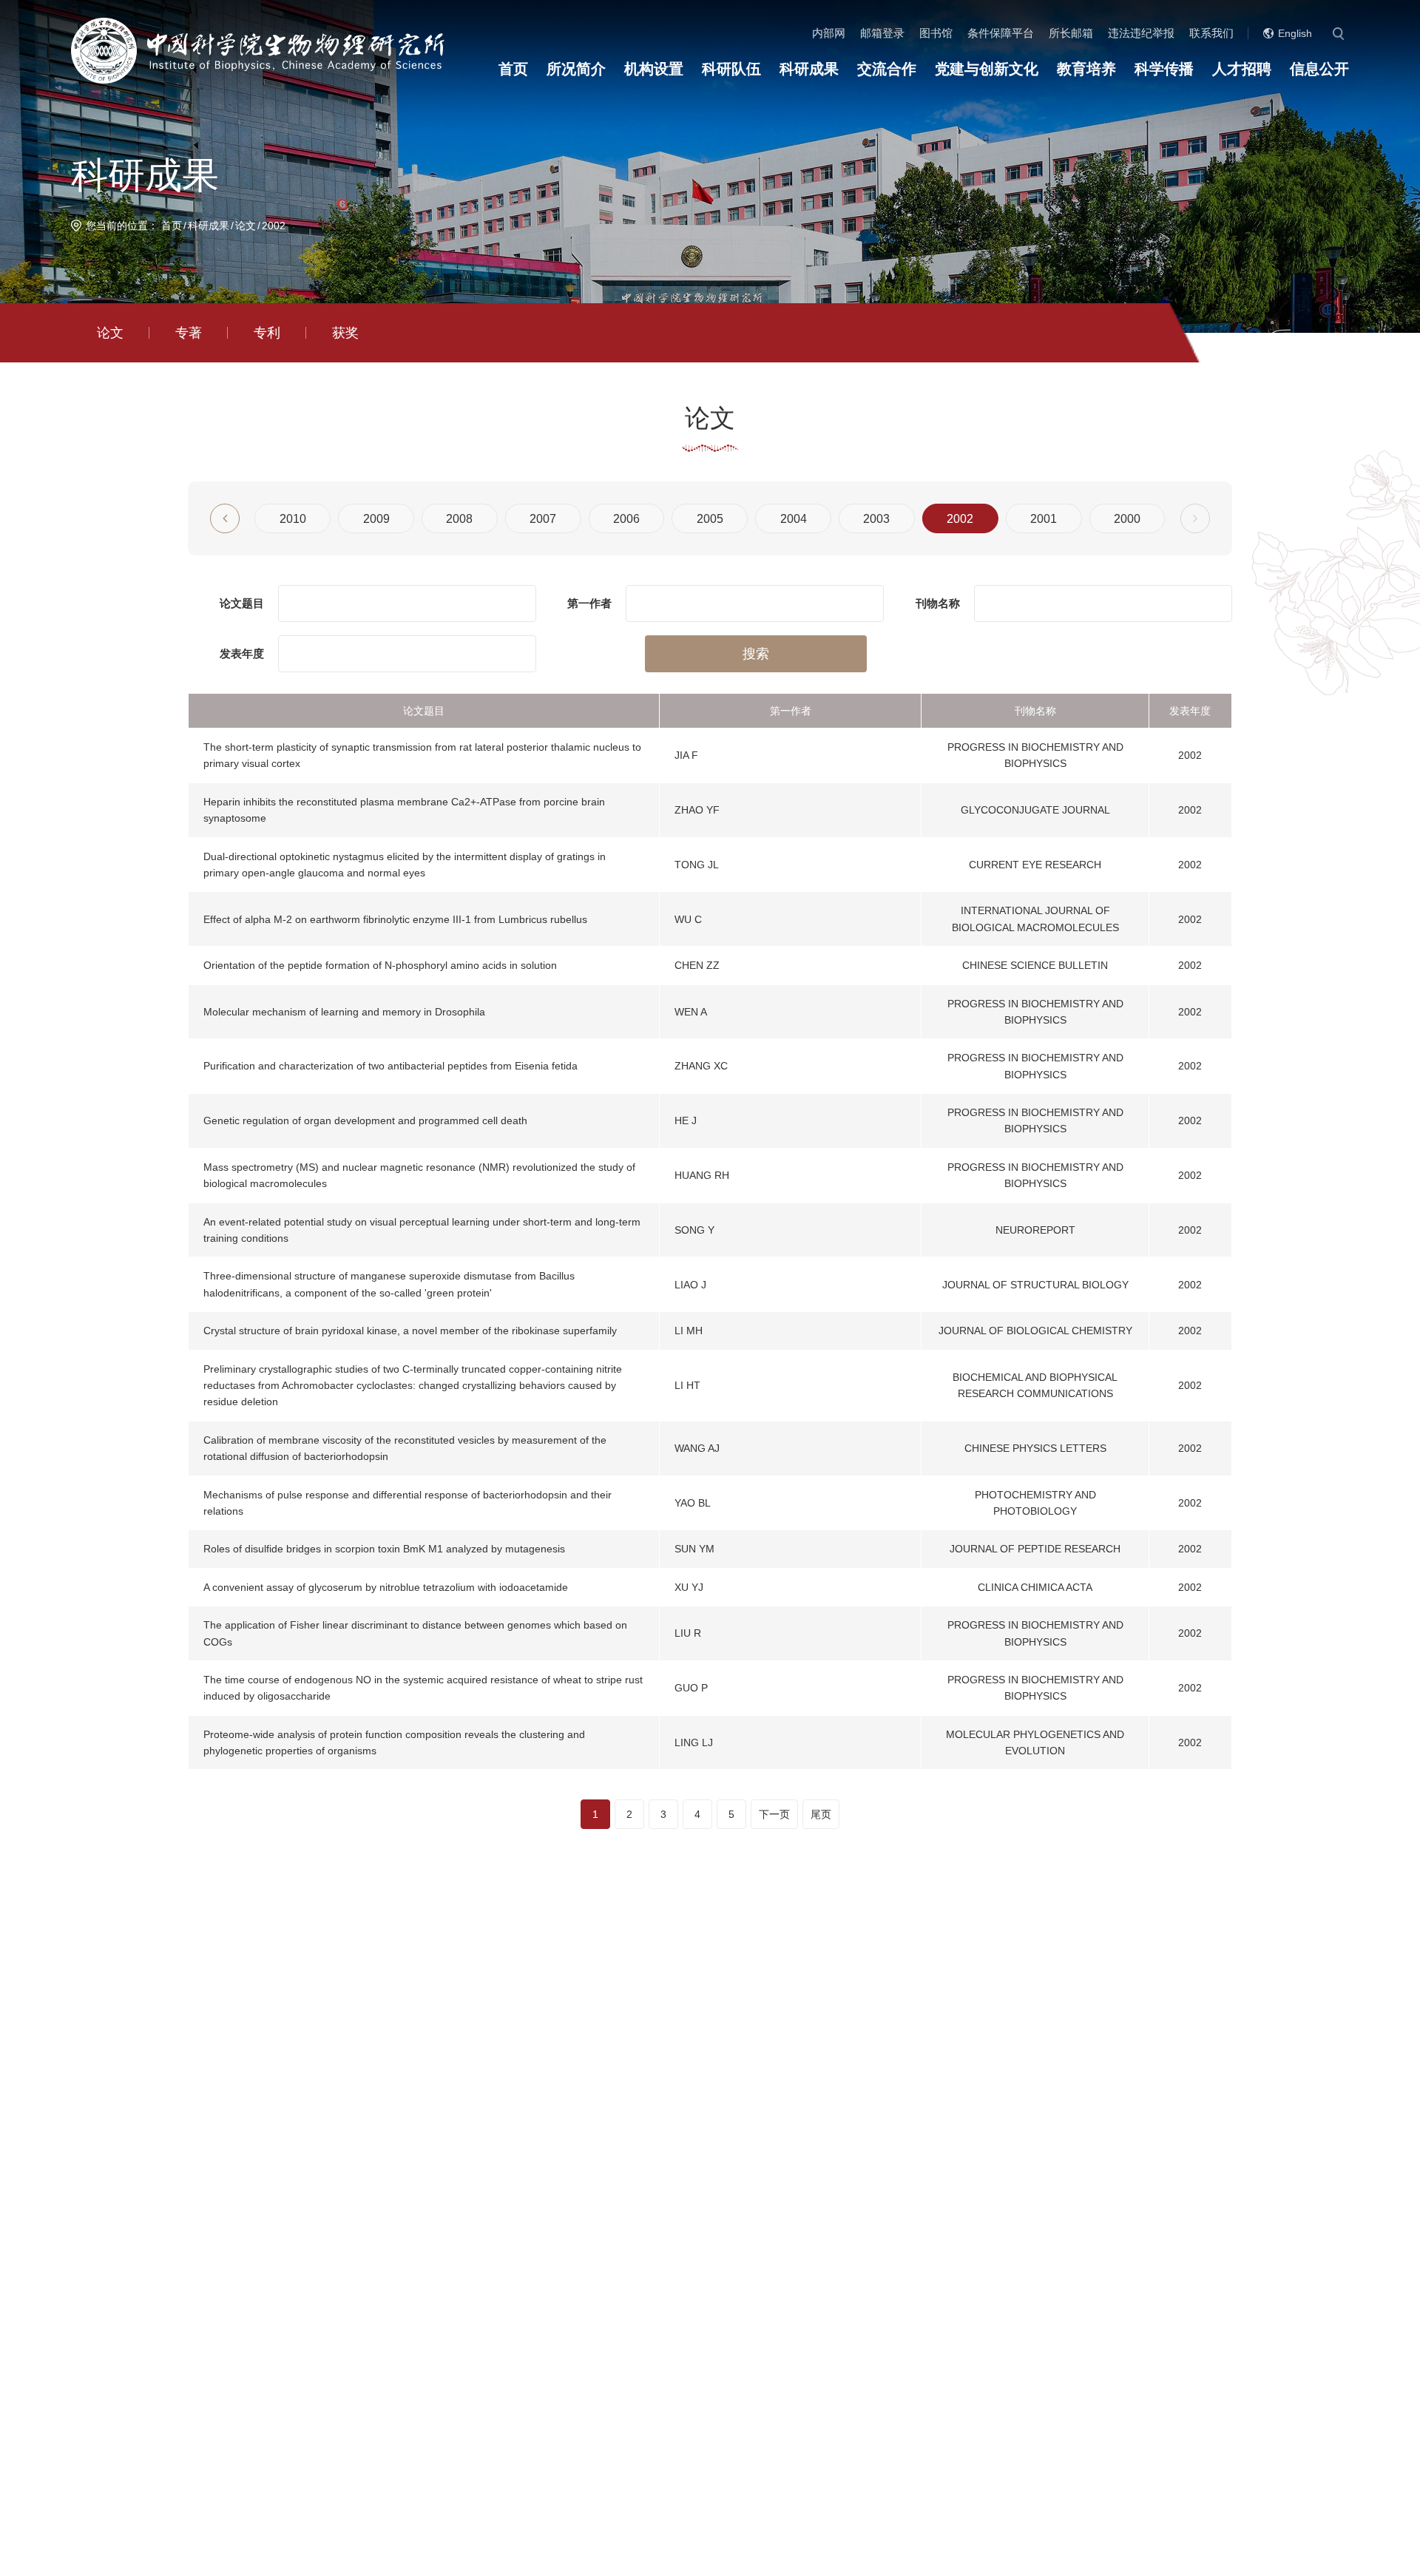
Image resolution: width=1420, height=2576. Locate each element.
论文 (246, 226)
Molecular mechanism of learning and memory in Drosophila (344, 1012)
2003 (876, 519)
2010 (293, 519)
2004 (794, 519)
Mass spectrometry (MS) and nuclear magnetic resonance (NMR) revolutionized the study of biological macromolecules (419, 1175)
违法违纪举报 (1141, 33)
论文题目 (242, 603)
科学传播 (1164, 69)
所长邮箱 (1071, 33)
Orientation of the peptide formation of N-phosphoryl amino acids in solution (380, 965)
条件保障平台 (1001, 33)
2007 (543, 519)
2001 (1044, 519)
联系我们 (1211, 33)
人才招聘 (1242, 69)
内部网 (829, 33)
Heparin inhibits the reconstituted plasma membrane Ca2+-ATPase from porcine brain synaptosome (404, 810)
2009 (376, 519)
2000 (1127, 519)
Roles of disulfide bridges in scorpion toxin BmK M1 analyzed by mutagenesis (384, 1549)
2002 (274, 226)
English (1295, 33)
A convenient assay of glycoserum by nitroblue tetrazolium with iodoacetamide (386, 1587)
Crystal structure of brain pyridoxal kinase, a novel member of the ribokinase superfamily (410, 1331)
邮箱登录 (882, 33)
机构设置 (654, 69)
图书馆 (936, 33)
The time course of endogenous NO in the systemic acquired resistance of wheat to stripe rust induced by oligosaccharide (423, 1688)
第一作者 (589, 603)
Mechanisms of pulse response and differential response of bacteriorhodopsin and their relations (408, 1503)
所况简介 (576, 69)
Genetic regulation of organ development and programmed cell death (365, 1120)
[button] (225, 518)
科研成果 (809, 69)
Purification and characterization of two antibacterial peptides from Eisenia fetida (390, 1066)
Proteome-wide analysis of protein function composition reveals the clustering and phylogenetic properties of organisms (394, 1742)
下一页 (774, 1814)
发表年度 (242, 653)
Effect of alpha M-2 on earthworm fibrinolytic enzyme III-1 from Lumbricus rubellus (395, 919)
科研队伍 (731, 69)
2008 (459, 519)
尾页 (821, 1814)
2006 (626, 519)
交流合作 (887, 69)
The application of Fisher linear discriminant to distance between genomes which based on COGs (415, 1633)
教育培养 (1086, 69)
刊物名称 (938, 603)
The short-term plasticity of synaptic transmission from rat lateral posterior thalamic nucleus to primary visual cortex (422, 755)
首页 (513, 69)
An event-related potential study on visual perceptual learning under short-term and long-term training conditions (422, 1230)
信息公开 (1319, 69)
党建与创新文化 (987, 69)
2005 (710, 519)
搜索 (756, 654)
